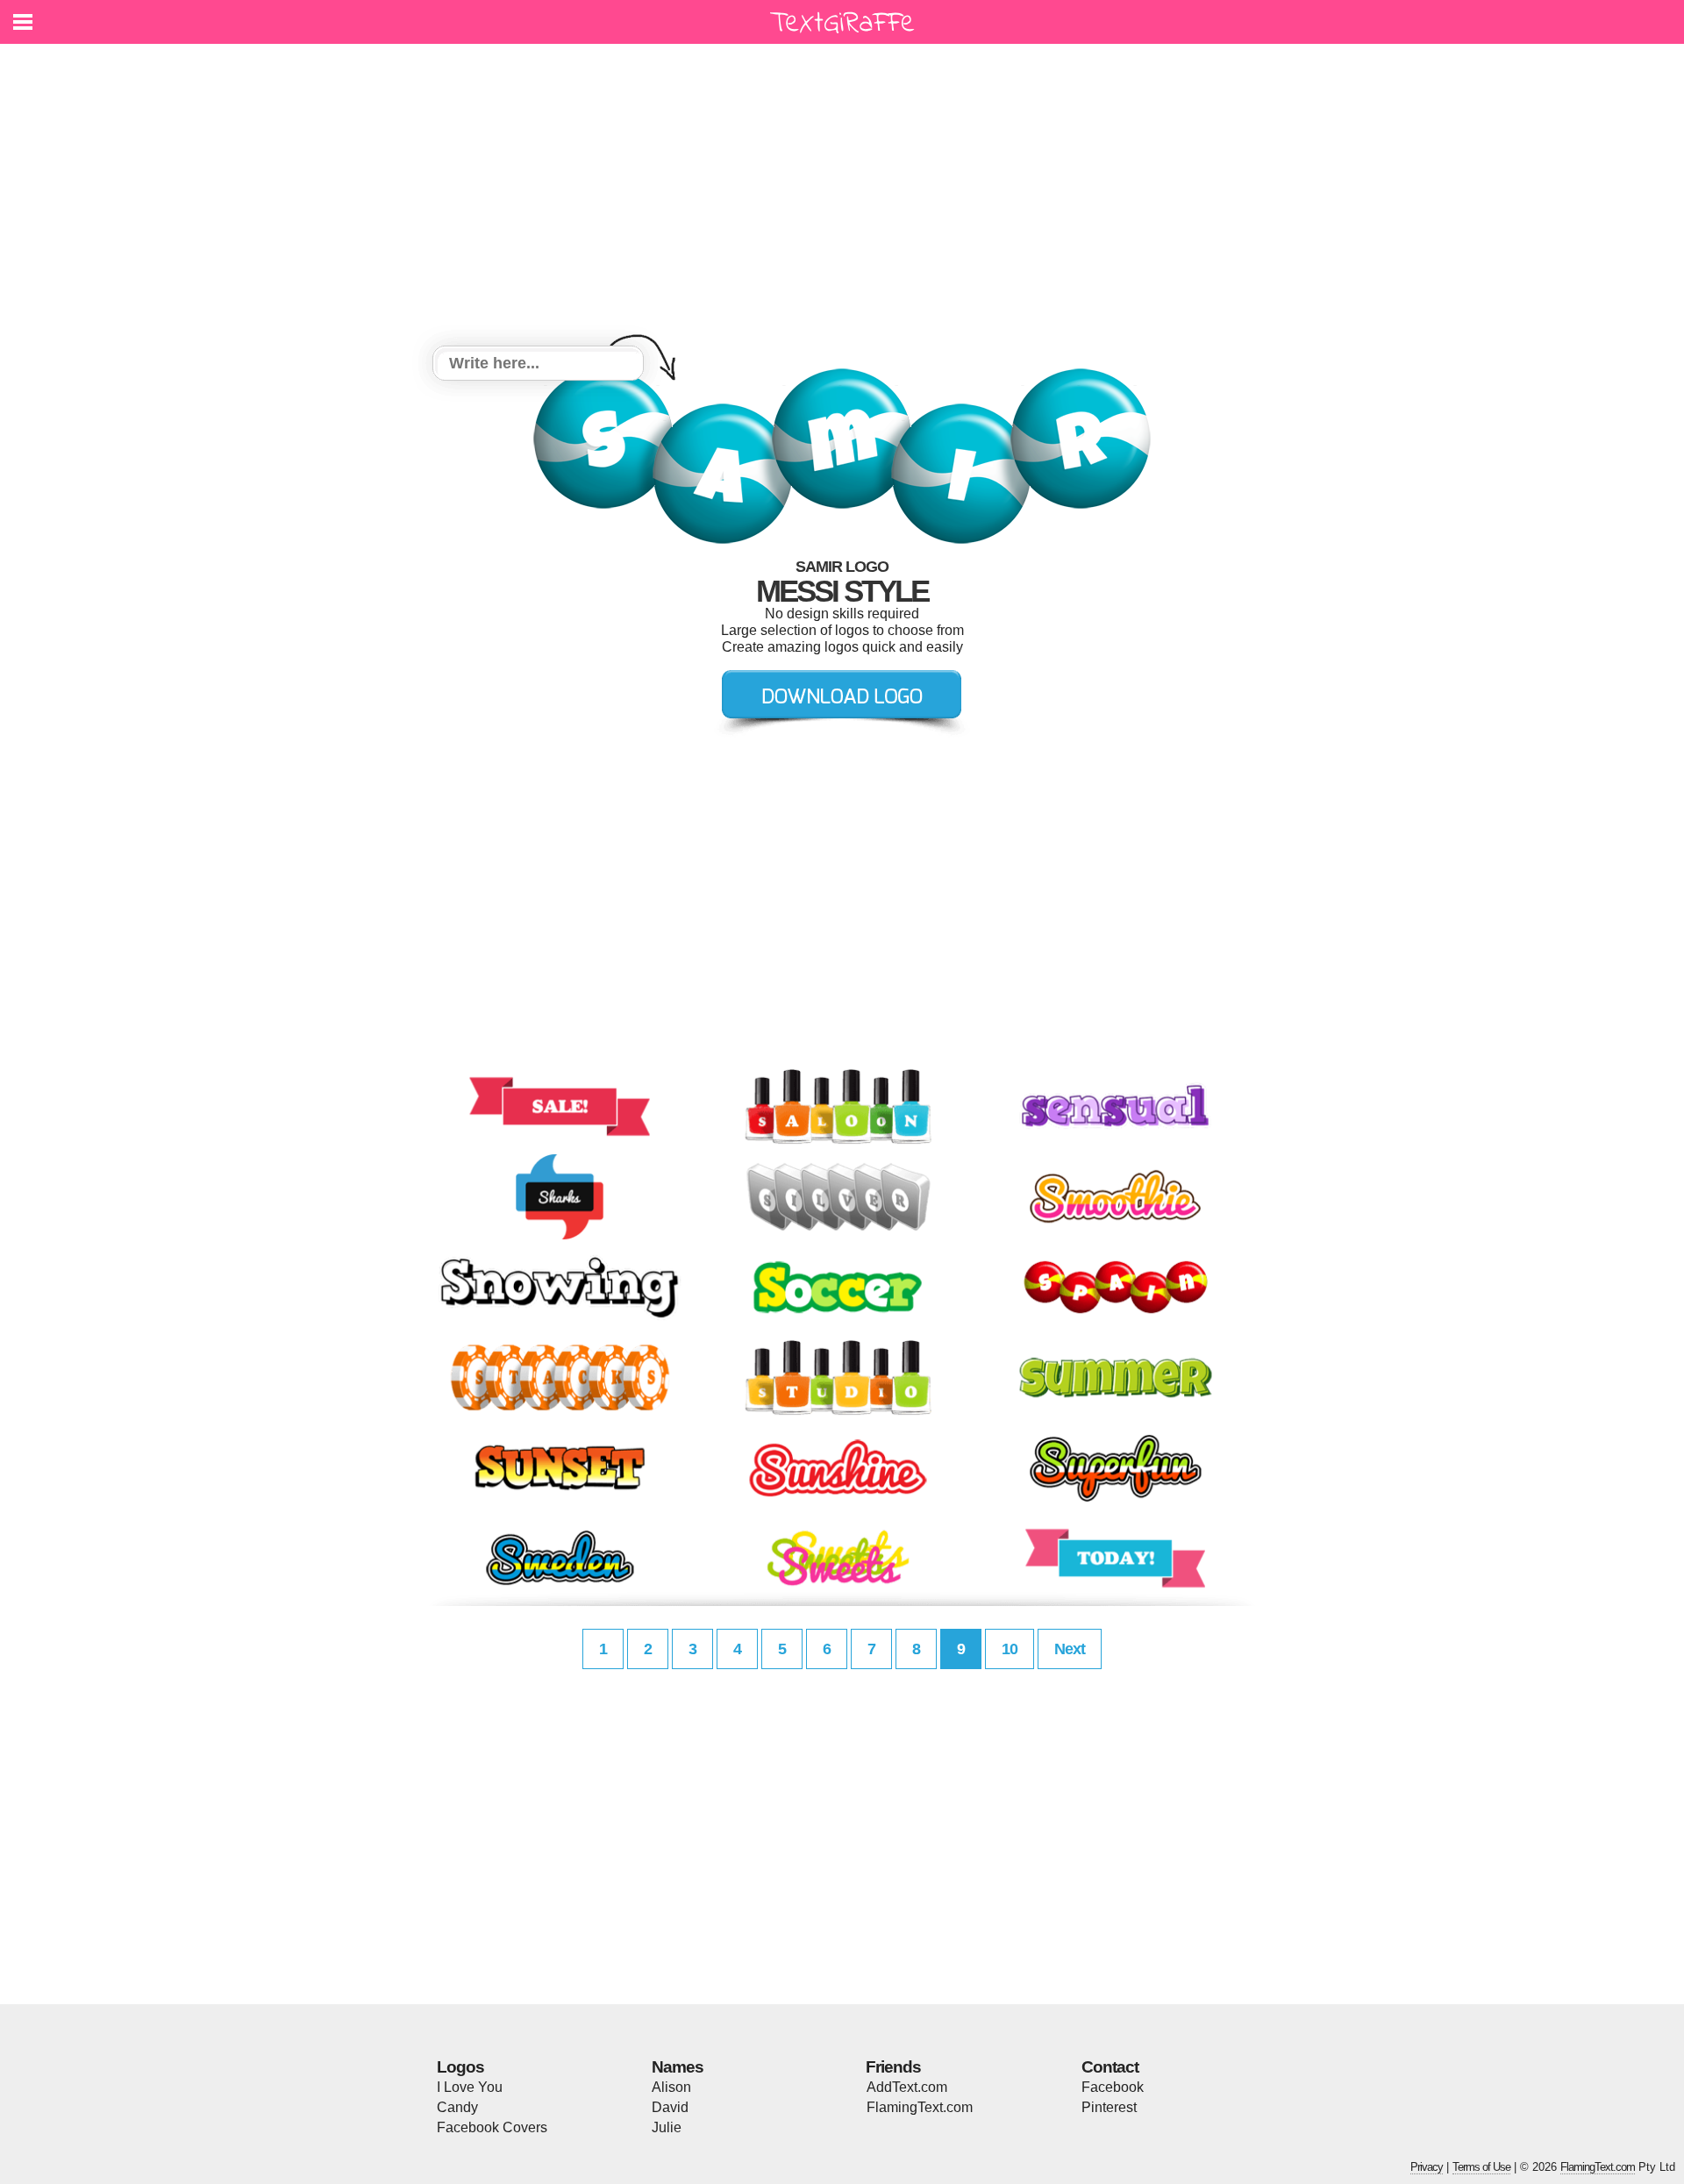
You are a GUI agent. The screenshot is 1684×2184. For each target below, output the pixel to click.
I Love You (470, 2087)
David (670, 2107)
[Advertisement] (842, 197)
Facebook (1113, 2087)
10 (1010, 1649)
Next (1070, 1649)
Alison (671, 2087)
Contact (1110, 2067)
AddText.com (907, 2087)
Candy (457, 2107)
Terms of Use (1481, 2167)
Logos (460, 2067)
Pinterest (1109, 2107)
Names (678, 2067)
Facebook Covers (492, 2127)
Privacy (1427, 2167)
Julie (667, 2127)
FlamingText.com (920, 2107)
